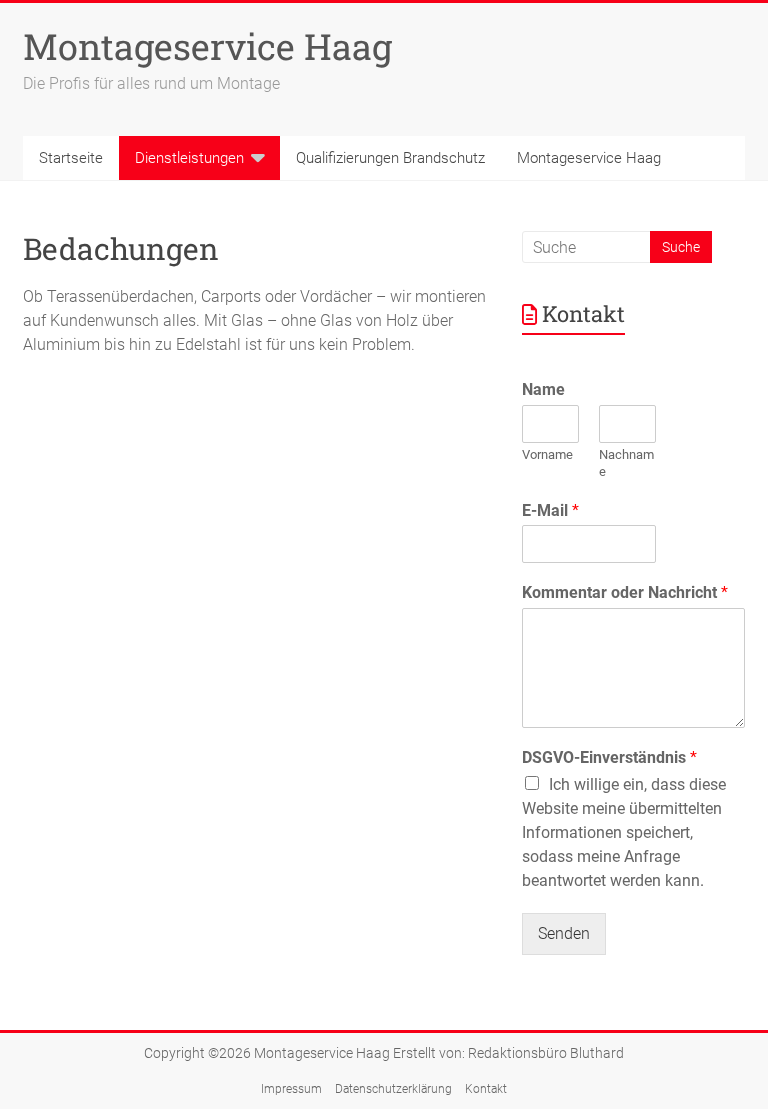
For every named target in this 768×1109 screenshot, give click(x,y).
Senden (564, 933)
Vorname (547, 454)
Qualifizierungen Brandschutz (390, 158)
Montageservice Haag (207, 46)
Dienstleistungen (189, 158)
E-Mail (550, 510)
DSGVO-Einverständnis (609, 757)
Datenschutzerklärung (393, 1089)
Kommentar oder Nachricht (625, 592)
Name (543, 389)
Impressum (291, 1089)
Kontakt (486, 1089)
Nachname (626, 463)
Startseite (71, 158)
